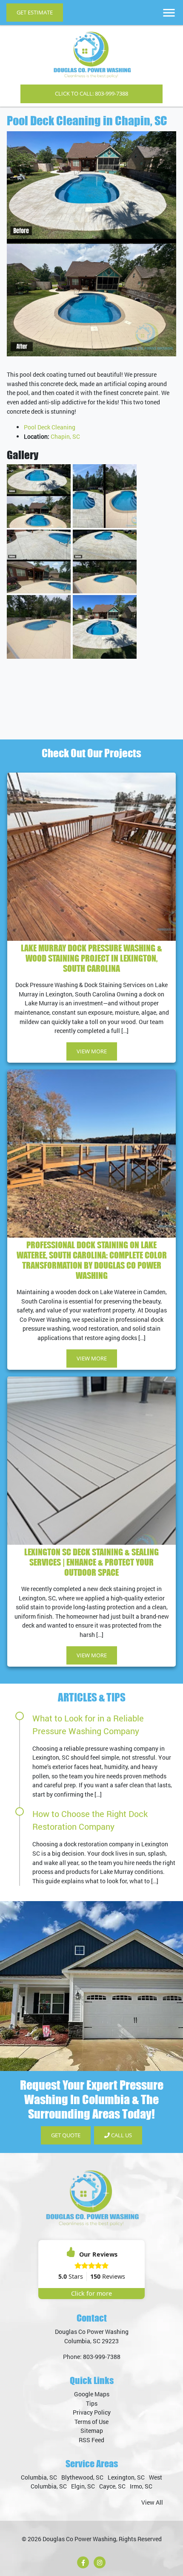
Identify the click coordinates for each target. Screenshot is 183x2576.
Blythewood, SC (82, 2477)
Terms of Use (91, 2422)
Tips (92, 2403)
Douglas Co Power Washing (79, 2539)
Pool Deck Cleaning (50, 427)
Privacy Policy (92, 2412)
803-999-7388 (102, 2357)
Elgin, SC (83, 2486)
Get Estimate (35, 12)
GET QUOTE (66, 2135)
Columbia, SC (39, 2477)
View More (92, 1051)
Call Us (121, 2135)
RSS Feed (91, 2440)
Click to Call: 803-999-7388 (91, 93)
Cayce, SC (112, 2486)
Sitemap (92, 2431)
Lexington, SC (126, 2477)
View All (152, 2502)
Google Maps (92, 2394)
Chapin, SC (65, 436)
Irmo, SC (141, 2486)
